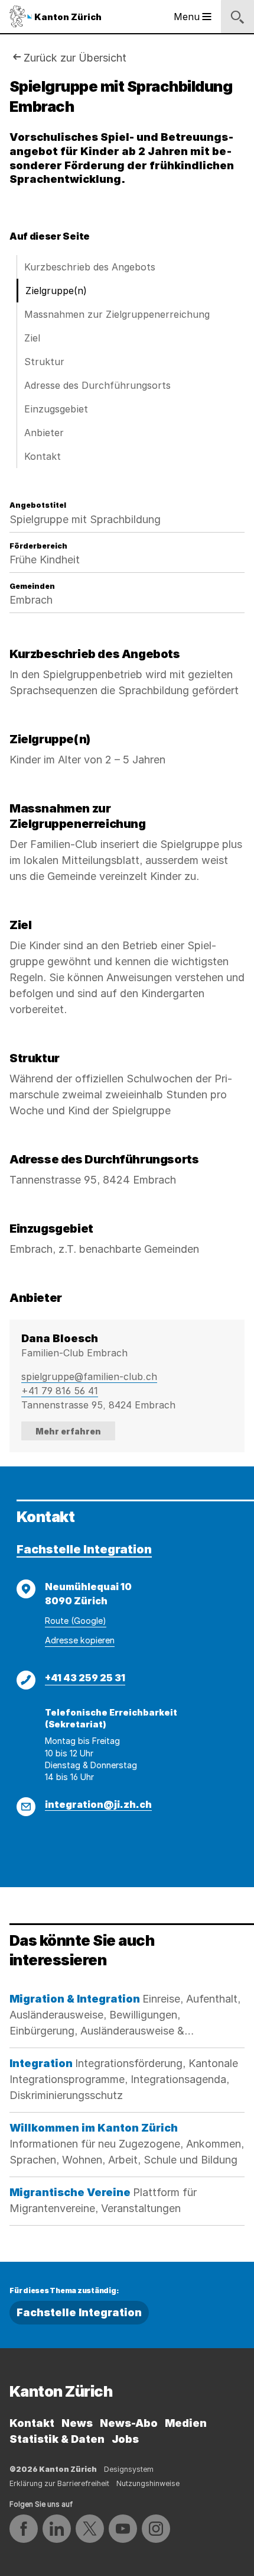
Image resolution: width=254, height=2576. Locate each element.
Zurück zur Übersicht (75, 58)
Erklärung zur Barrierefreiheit (59, 2483)
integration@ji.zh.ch (98, 1804)
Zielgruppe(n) (56, 291)
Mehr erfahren (68, 1431)
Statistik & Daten (57, 2439)
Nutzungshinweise (148, 2483)
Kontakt (43, 456)
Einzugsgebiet (56, 409)
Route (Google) (76, 1621)
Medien (186, 2423)
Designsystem (129, 2469)
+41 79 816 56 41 (60, 1391)
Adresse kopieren (80, 1640)
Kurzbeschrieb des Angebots (90, 267)
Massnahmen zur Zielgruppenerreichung (117, 314)
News (77, 2423)
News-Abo (129, 2423)
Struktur (44, 362)
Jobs (125, 2439)
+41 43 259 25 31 (85, 1678)
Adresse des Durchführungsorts (97, 385)
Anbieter (44, 433)
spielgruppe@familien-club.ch (89, 1376)
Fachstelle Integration (84, 1549)
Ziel (32, 338)
